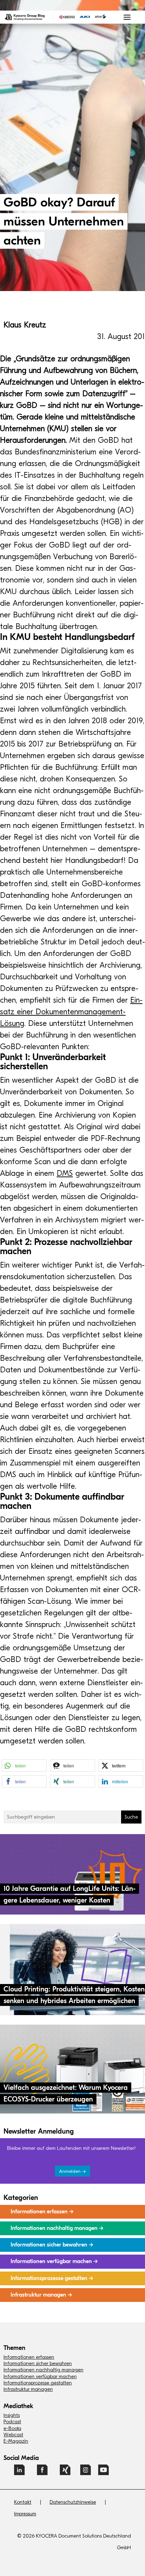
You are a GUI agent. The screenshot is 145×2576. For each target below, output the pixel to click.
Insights (12, 2415)
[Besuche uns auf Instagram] (86, 2473)
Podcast (12, 2422)
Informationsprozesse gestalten (38, 2383)
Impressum (25, 2514)
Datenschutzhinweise (73, 2502)
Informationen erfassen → (42, 2212)
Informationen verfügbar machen (40, 2377)
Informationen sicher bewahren (38, 2363)
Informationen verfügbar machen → (54, 2261)
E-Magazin (16, 2441)
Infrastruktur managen (28, 2389)
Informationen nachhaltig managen (43, 2370)
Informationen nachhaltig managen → (57, 2228)
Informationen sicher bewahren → (52, 2245)
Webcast (13, 2435)
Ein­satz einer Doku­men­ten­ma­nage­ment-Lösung (71, 1012)
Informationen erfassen (29, 2357)
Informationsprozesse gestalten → (52, 2278)
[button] (24, 1765)
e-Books (12, 2428)
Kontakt (23, 2502)
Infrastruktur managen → (41, 2295)
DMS (65, 1173)
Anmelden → (72, 2171)
